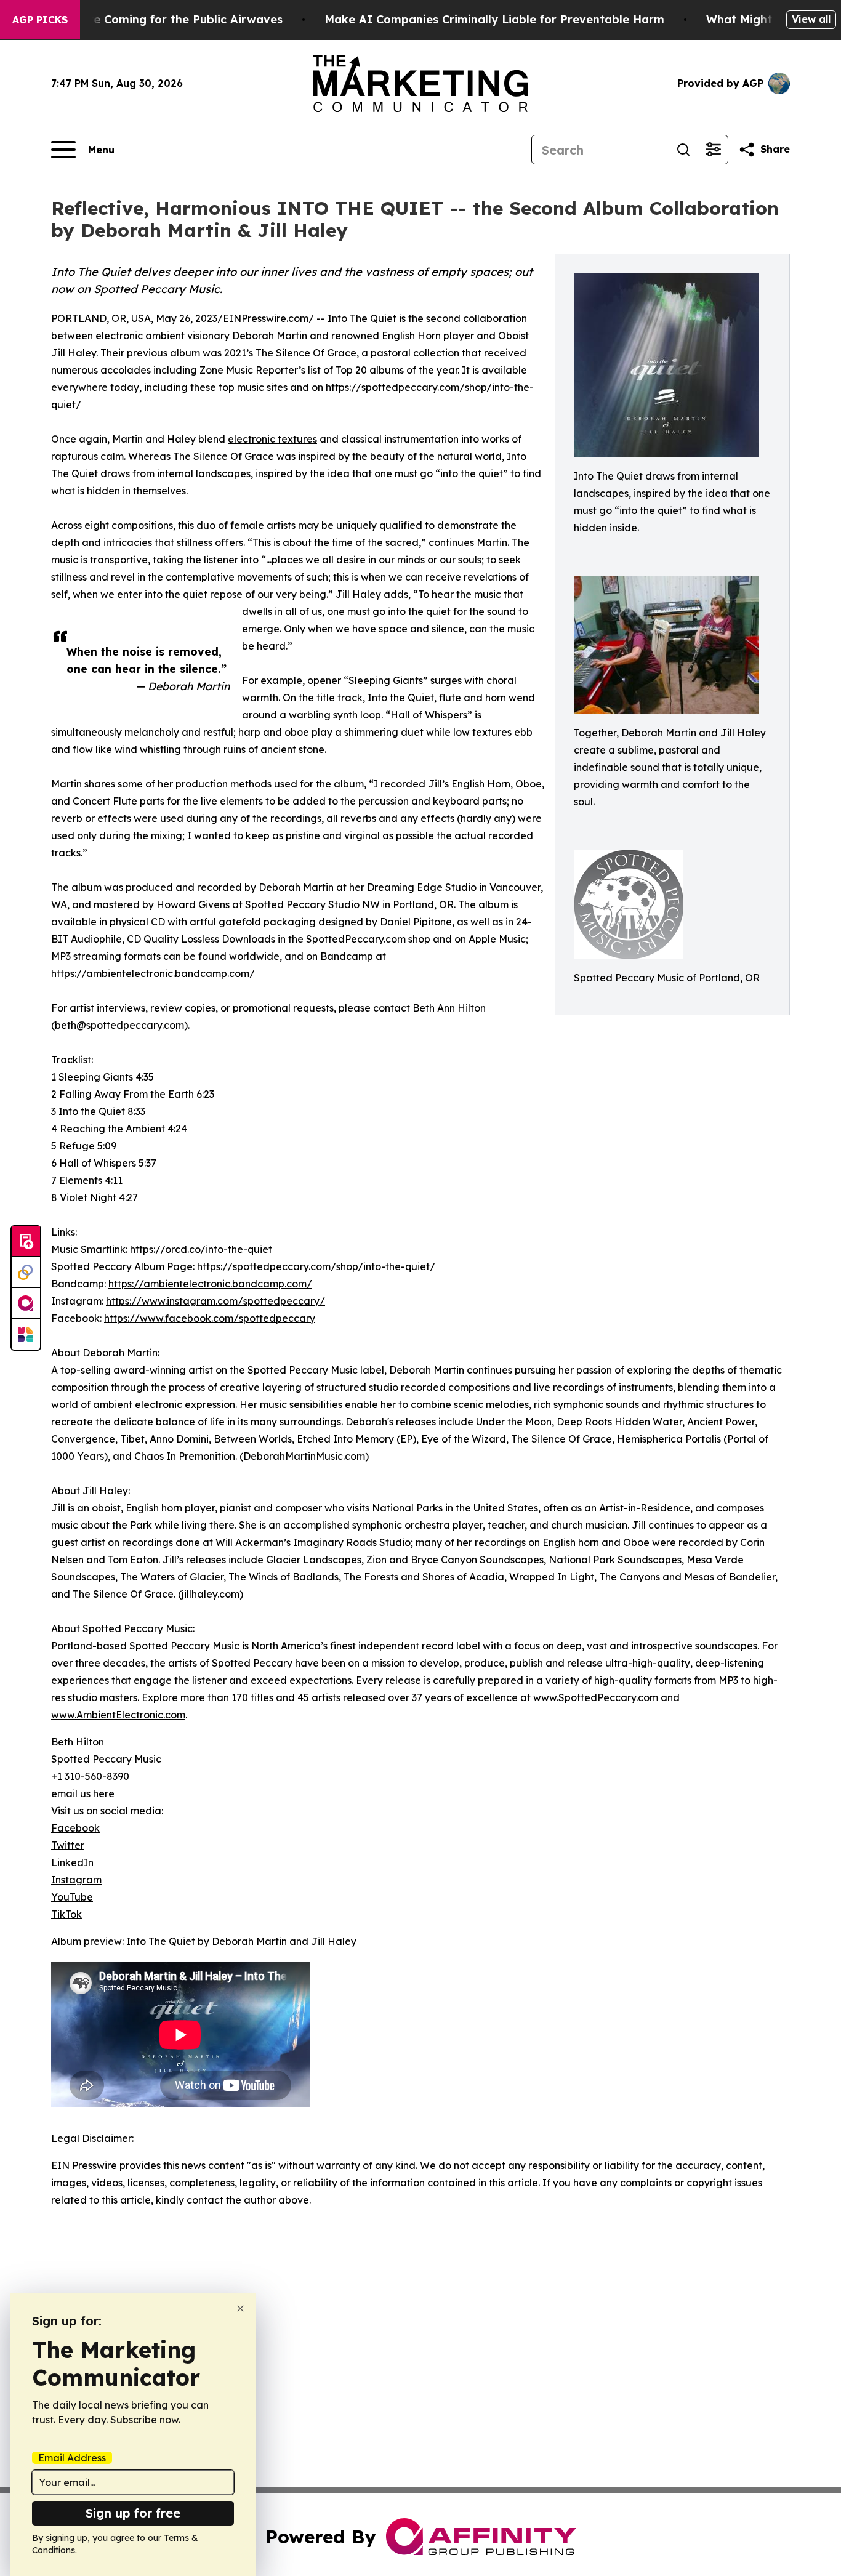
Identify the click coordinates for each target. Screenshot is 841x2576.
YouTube (72, 1897)
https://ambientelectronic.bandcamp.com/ (153, 973)
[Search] (683, 150)
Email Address (72, 2458)
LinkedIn (72, 1862)
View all (811, 19)
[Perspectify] (26, 1273)
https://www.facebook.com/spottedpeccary (210, 1318)
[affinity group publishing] (26, 1303)
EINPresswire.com (266, 318)
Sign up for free (133, 2513)
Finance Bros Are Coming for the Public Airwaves (143, 19)
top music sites (253, 387)
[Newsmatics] (26, 1334)
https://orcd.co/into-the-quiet (201, 1249)
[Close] (240, 2308)
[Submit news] (26, 1242)
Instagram (76, 1880)
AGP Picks (40, 20)
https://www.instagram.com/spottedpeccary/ (215, 1301)
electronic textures (272, 439)
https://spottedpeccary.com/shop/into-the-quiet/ (316, 1266)
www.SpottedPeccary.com (596, 1697)
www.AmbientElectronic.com (118, 1715)
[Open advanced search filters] (713, 150)
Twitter (68, 1845)
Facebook (75, 1828)
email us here (83, 1793)
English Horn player (428, 336)
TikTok (66, 1914)
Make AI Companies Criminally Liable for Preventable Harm (494, 19)
